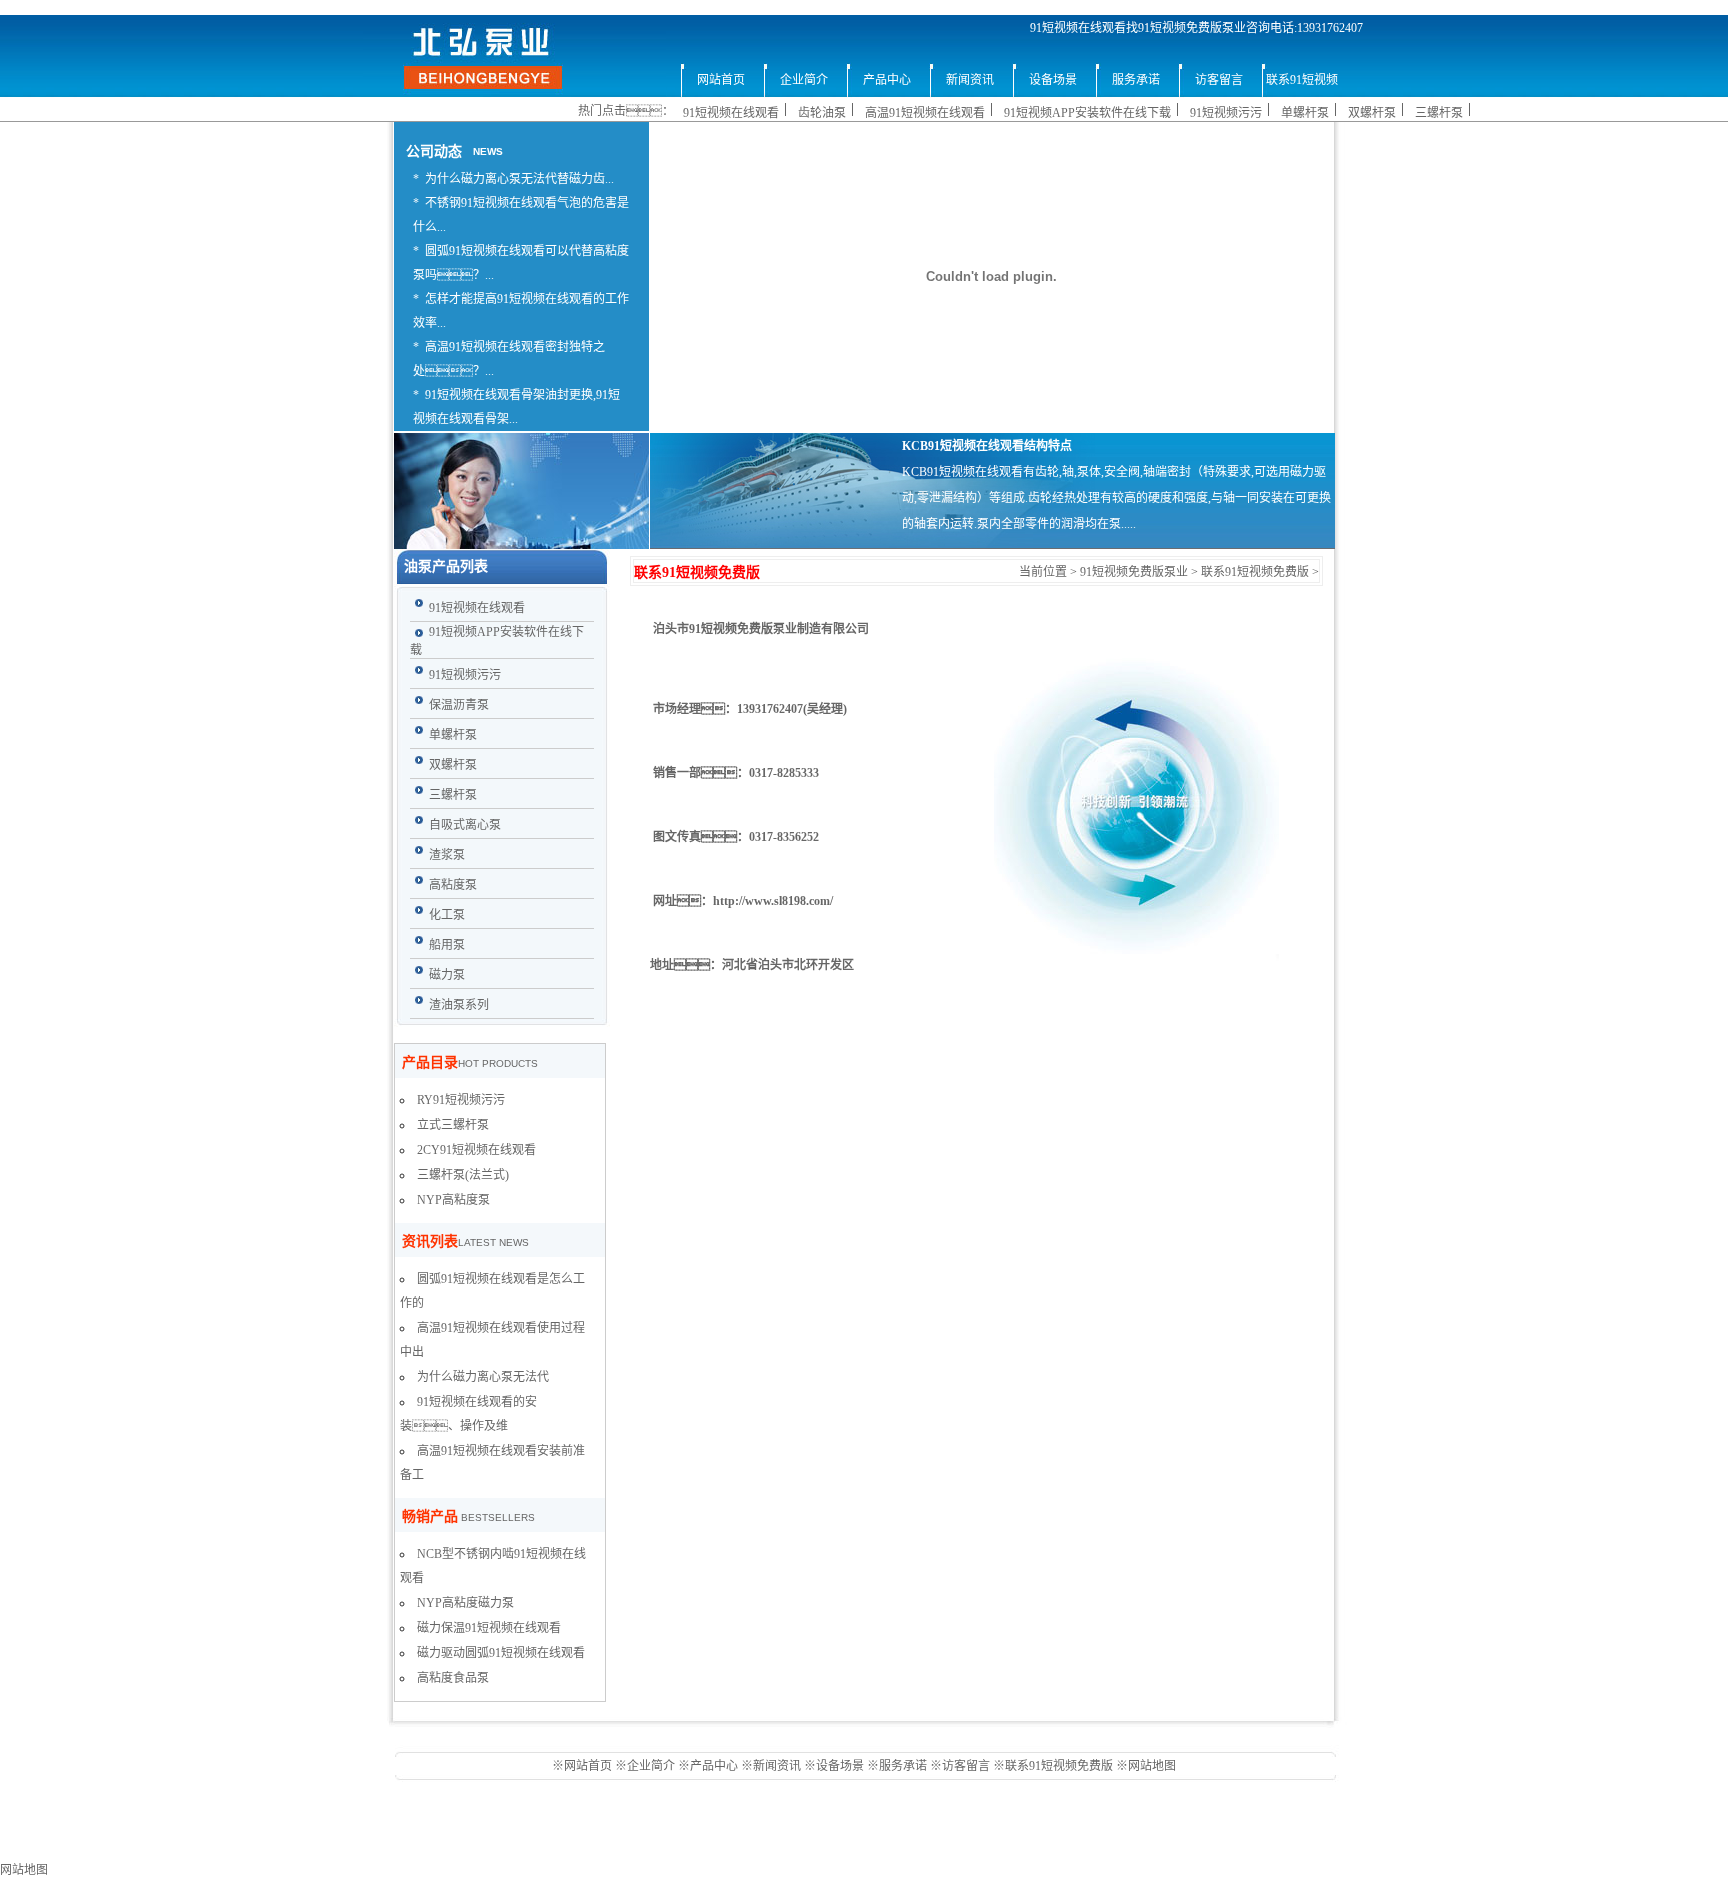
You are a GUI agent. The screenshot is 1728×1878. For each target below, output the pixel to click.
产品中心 (714, 1766)
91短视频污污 (1226, 113)
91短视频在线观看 (731, 113)
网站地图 (1152, 1766)
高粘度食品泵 (453, 1678)
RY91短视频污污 (461, 1100)
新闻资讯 (777, 1766)
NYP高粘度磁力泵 (465, 1603)
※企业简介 (645, 1766)
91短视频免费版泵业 (1134, 572)
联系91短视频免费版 (1255, 572)
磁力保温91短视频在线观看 (489, 1628)
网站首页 (589, 1766)
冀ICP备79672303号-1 (976, 1847)
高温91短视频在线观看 (925, 113)
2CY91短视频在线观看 (476, 1150)
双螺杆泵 (1372, 113)
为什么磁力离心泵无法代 (483, 1377)
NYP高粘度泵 (453, 1200)
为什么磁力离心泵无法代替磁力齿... (519, 179)
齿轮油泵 (822, 113)
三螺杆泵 (1439, 113)
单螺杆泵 (1305, 113)
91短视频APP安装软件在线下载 (1087, 113)
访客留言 (966, 1766)
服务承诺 (903, 1766)
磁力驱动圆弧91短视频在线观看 (501, 1653)
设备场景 (841, 1766)
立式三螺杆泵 (453, 1125)
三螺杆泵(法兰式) (463, 1175)
